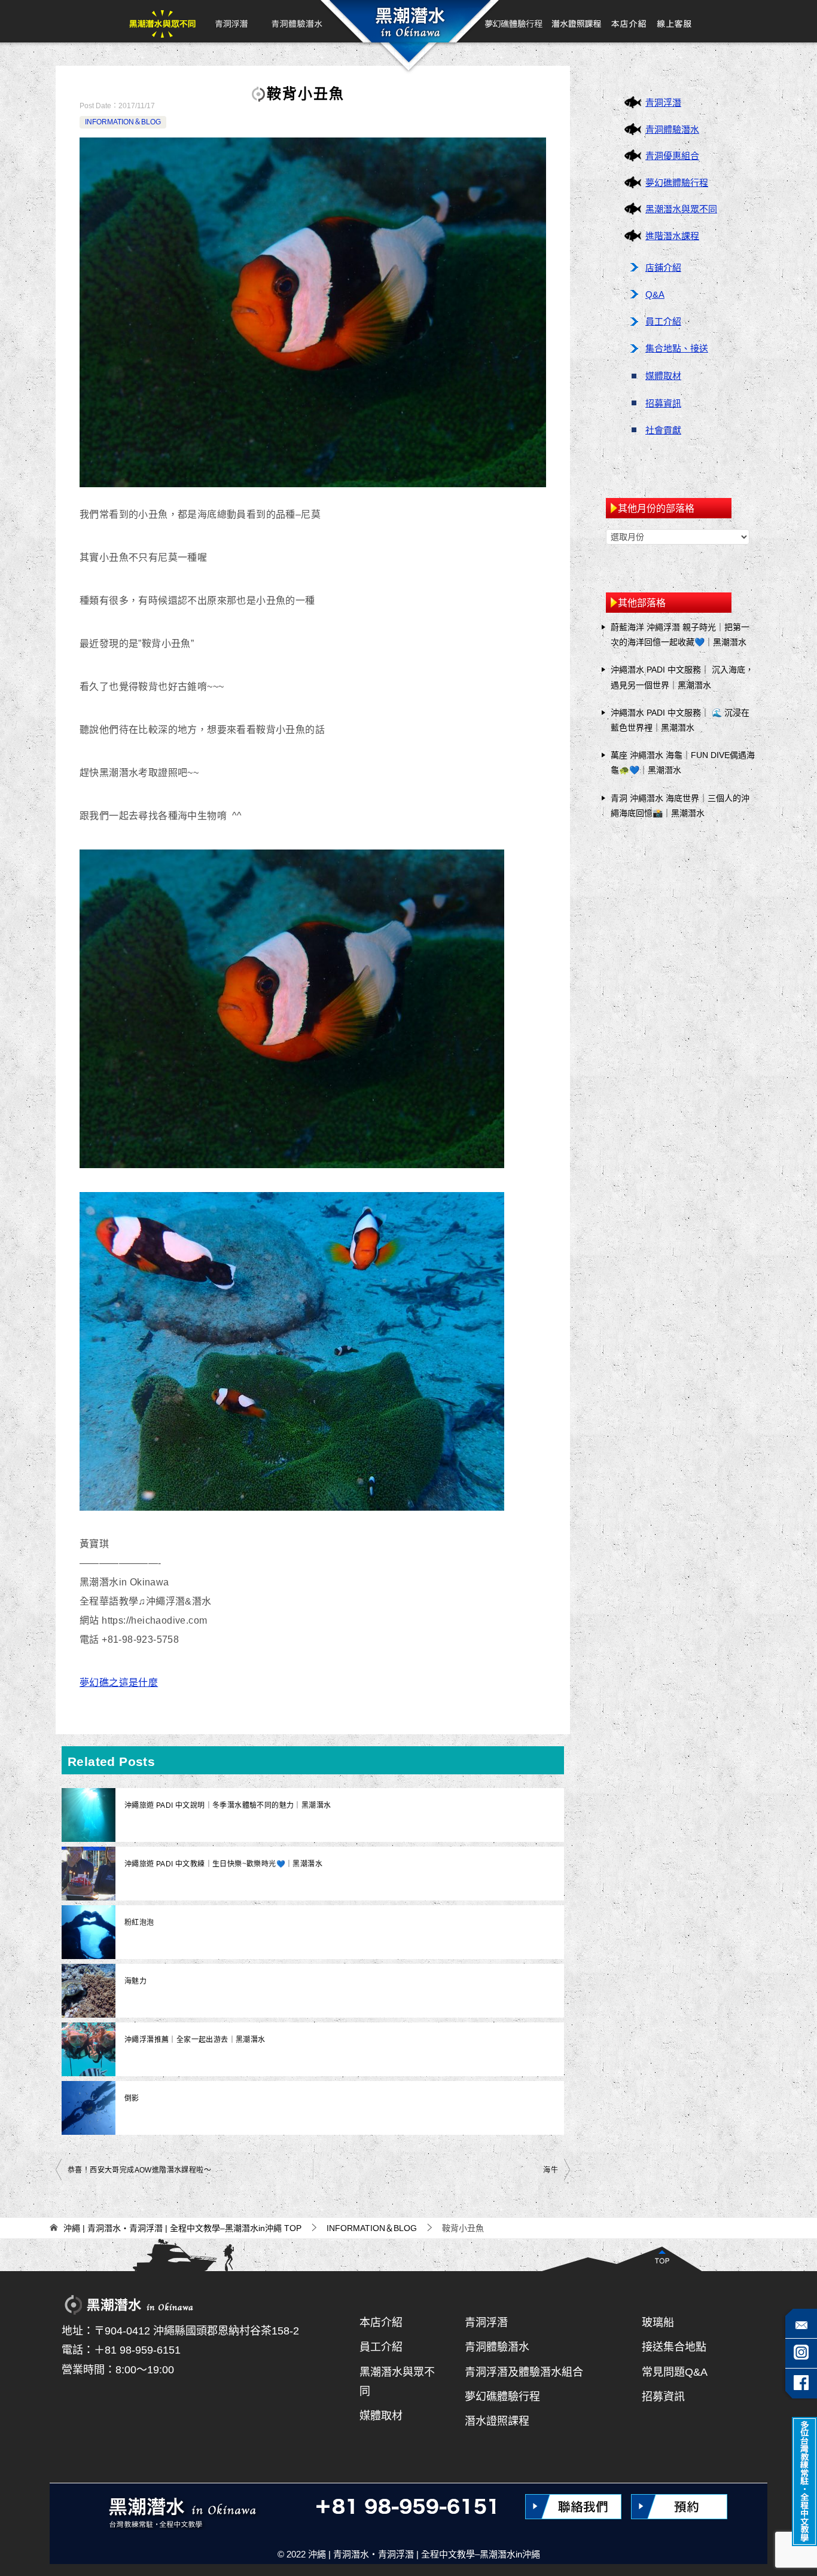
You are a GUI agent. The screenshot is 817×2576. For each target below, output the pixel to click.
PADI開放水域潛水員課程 (577, 21)
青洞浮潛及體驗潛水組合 (524, 2372)
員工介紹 (663, 321)
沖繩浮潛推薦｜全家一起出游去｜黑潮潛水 (195, 2040)
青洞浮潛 (231, 21)
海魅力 (135, 1981)
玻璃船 (658, 2323)
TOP (182, 2228)
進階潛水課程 (672, 236)
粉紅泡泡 (139, 1923)
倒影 (132, 2098)
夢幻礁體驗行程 (514, 21)
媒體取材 (663, 376)
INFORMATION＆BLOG (123, 122)
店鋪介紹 (663, 268)
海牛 (551, 2170)
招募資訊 (663, 403)
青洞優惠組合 (672, 156)
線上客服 (674, 21)
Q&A (655, 294)
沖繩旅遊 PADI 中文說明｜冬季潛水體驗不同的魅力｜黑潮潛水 (228, 1805)
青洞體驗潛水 (296, 21)
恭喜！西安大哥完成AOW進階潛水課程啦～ (139, 2170)
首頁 (408, 21)
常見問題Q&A (675, 2372)
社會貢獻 (663, 430)
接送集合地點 (674, 2347)
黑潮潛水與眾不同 (162, 21)
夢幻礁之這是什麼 (119, 1683)
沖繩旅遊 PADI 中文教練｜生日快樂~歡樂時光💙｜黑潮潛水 (223, 1864)
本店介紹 (629, 21)
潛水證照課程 (497, 2421)
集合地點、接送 (677, 348)
